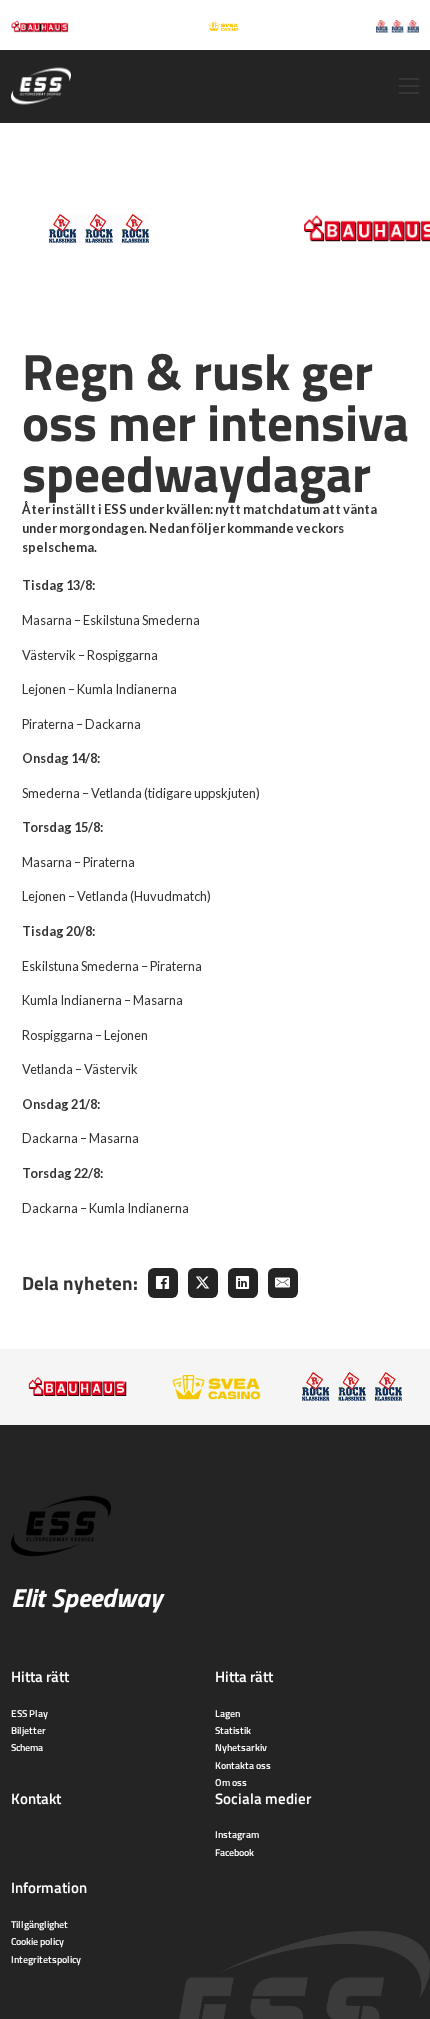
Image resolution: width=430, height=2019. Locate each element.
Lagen (227, 1713)
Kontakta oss (243, 1765)
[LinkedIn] (243, 1283)
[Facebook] (163, 1283)
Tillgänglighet (39, 1924)
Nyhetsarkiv (241, 1747)
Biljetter (28, 1730)
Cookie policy (37, 1941)
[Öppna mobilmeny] (409, 86)
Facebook (234, 1852)
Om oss (231, 1782)
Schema (27, 1747)
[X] (203, 1283)
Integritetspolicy (46, 1959)
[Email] (283, 1283)
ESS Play (29, 1713)
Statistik (233, 1730)
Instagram (237, 1834)
